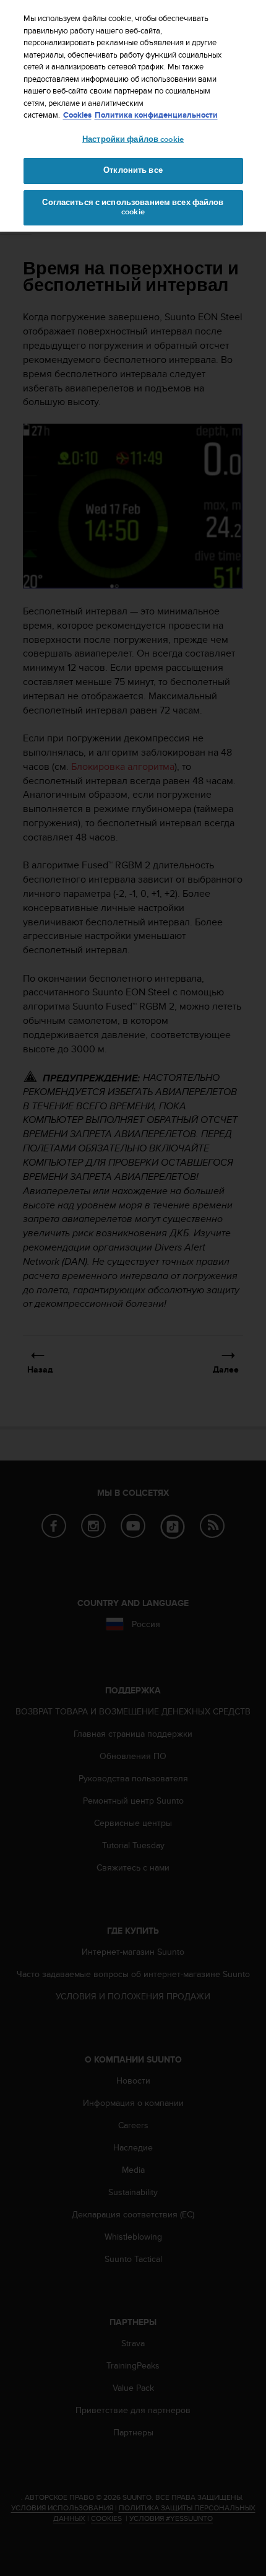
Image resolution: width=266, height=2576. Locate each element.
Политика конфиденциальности (156, 115)
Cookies (77, 115)
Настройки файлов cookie (133, 139)
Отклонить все (133, 170)
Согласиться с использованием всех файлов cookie (133, 207)
